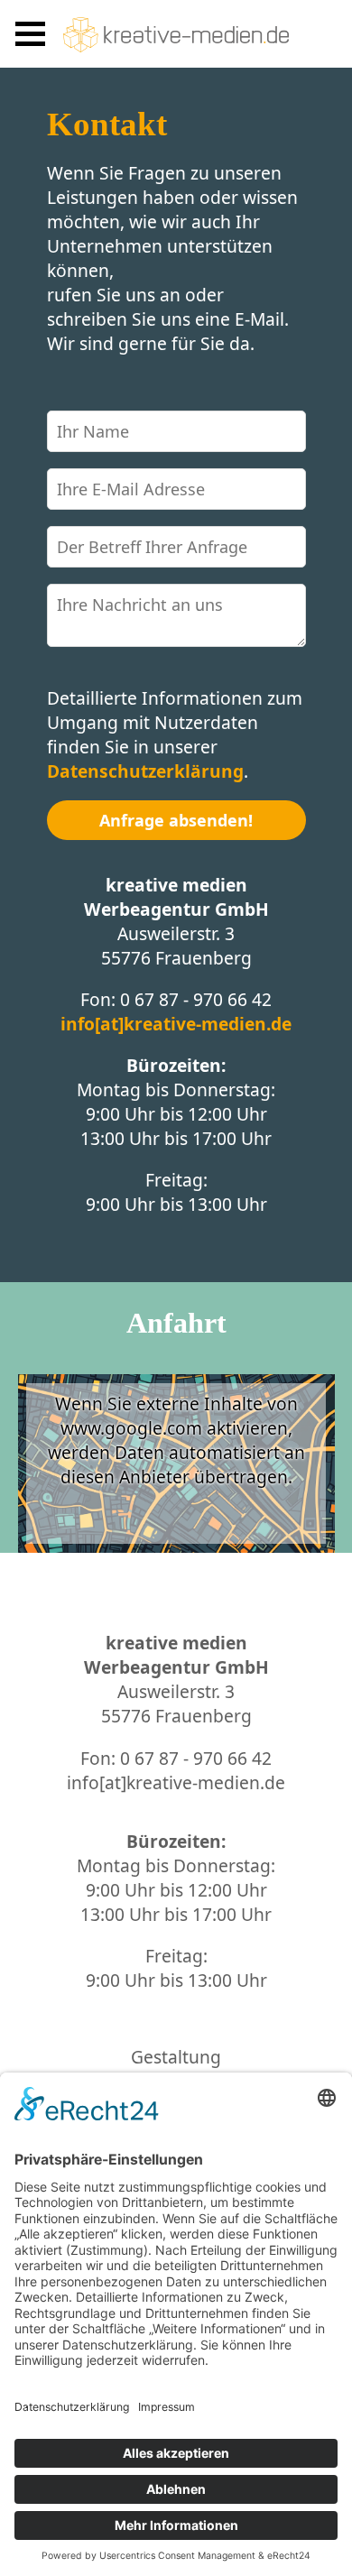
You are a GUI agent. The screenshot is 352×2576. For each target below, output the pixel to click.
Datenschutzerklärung (145, 771)
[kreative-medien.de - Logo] (176, 35)
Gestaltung (176, 2057)
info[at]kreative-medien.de (176, 1024)
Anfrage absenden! (176, 820)
